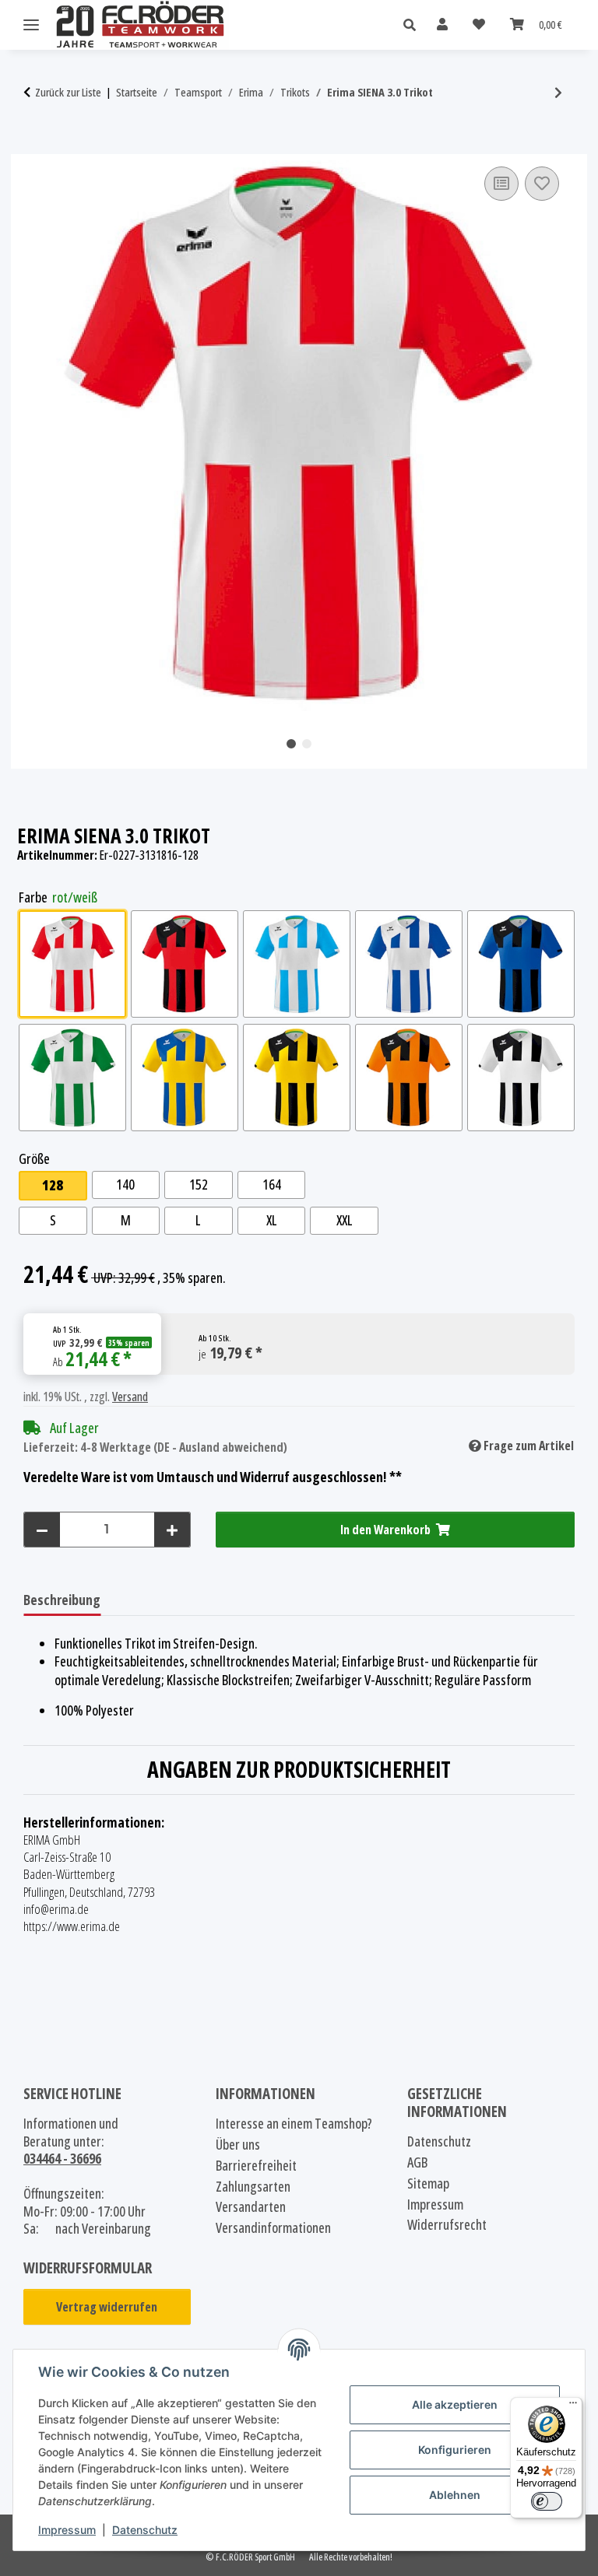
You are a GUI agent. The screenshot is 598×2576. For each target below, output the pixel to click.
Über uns (238, 2145)
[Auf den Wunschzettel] (542, 184)
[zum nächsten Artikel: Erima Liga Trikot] (558, 93)
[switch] (547, 2501)
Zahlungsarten (253, 2187)
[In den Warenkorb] (36, 145)
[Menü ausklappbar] (31, 25)
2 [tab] (307, 744)
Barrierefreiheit (256, 2166)
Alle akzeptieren (455, 2404)
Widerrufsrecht (447, 2225)
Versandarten (251, 2207)
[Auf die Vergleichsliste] (501, 184)
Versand (130, 1397)
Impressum (67, 2530)
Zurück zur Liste (68, 92)
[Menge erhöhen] (172, 1530)
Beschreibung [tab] (62, 1600)
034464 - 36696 (62, 2158)
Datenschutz (145, 2530)
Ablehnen (455, 2495)
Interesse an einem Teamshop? (294, 2124)
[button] (414, 25)
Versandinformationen (273, 2228)
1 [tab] (291, 744)
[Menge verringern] (42, 1530)
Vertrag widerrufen (107, 2307)
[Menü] (573, 2406)
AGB (417, 2162)
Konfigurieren (455, 2450)
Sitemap (428, 2183)
